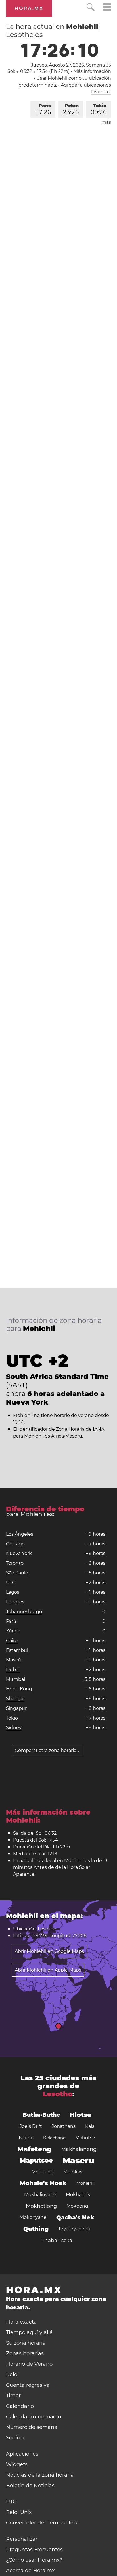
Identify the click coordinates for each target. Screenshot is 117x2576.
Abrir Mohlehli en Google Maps (49, 1951)
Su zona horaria (26, 2343)
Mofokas (73, 2172)
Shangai (15, 1699)
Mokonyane (33, 2217)
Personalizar (22, 2539)
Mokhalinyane (40, 2195)
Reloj (12, 2375)
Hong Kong (19, 1689)
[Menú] (107, 8)
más (106, 122)
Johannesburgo (24, 1612)
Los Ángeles (20, 1534)
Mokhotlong (41, 2206)
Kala (90, 2126)
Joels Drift (31, 2126)
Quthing (36, 2229)
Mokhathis (78, 2195)
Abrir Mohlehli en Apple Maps (48, 1970)
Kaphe (26, 2138)
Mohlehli (85, 2183)
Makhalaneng (79, 2149)
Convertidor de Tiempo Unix (42, 2523)
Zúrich (13, 1631)
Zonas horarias (25, 2353)
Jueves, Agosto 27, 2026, (71, 65)
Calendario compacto (34, 2417)
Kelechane (54, 2138)
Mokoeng (77, 2206)
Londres (15, 1602)
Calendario (20, 2406)
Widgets (17, 2464)
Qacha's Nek (75, 2217)
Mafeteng (34, 2149)
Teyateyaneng (74, 2229)
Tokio (99, 109)
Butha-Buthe (41, 2115)
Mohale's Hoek (43, 2183)
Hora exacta (21, 2322)
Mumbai (15, 1679)
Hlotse (80, 2115)
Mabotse (85, 2138)
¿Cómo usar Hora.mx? (34, 2560)
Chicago (15, 1544)
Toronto (15, 1563)
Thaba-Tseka (57, 2240)
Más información (92, 71)
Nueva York (19, 1553)
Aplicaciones (22, 2454)
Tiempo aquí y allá (29, 2332)
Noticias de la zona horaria (40, 2475)
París (43, 109)
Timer (13, 2396)
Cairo (12, 1641)
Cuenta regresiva (28, 2385)
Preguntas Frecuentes (34, 2550)
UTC (11, 1583)
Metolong (43, 2172)
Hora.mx (29, 8)
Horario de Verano (29, 2364)
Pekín (71, 109)
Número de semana (32, 2427)
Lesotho (58, 2094)
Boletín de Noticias (30, 2486)
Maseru (78, 2161)
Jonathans (64, 2126)
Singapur (16, 1708)
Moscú (13, 1660)
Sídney (14, 1728)
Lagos (13, 1592)
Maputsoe (36, 2160)
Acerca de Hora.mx (30, 2571)
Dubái (13, 1670)
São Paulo (17, 1573)
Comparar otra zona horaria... (47, 1750)
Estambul (17, 1650)
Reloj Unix (19, 2512)
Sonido (15, 2438)
